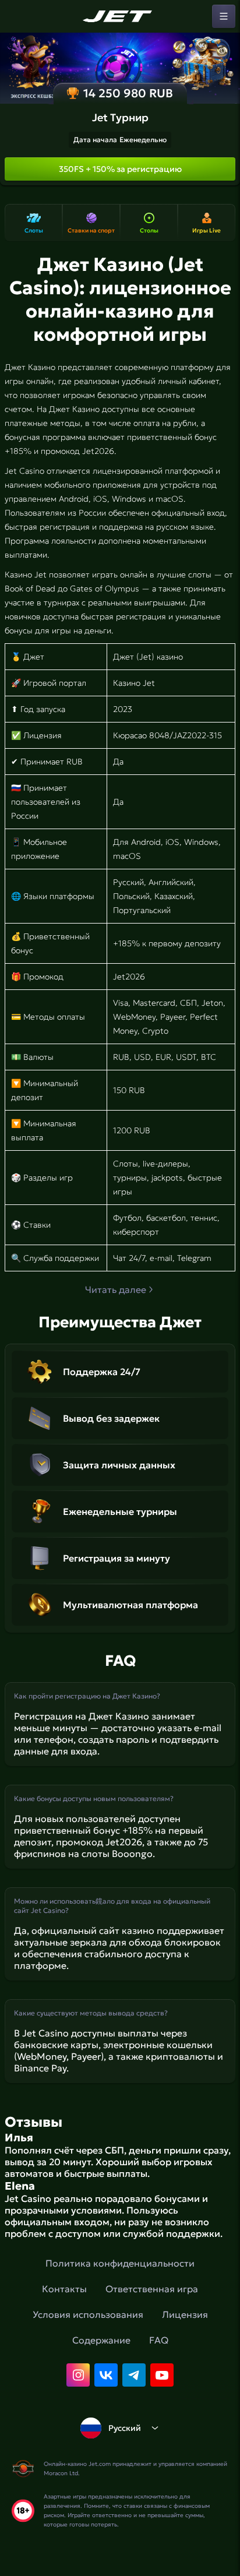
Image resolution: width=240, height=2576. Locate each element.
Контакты (64, 2289)
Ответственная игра (152, 2289)
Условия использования (88, 2314)
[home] (120, 16)
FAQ (159, 2340)
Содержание (101, 2340)
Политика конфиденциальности (120, 2263)
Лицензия (185, 2314)
